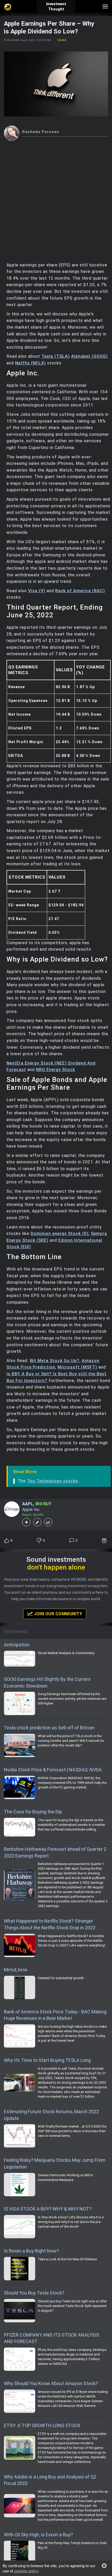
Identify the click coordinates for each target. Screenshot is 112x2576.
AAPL (28, 1504)
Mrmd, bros (16, 1970)
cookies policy (26, 2571)
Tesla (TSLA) (56, 356)
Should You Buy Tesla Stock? (34, 2293)
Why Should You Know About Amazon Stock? (51, 2383)
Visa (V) (37, 591)
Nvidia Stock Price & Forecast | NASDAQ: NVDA (53, 1770)
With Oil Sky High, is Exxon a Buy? (38, 2535)
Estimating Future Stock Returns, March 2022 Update (51, 2115)
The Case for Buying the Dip (33, 1812)
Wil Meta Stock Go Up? (55, 1361)
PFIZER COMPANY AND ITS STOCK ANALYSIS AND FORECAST (52, 2338)
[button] (104, 2566)
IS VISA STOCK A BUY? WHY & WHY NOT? (48, 2209)
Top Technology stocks (53, 1481)
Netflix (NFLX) (30, 363)
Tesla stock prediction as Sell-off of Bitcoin (49, 1728)
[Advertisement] (56, 199)
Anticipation (17, 1645)
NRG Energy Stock (55, 1070)
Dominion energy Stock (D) (60, 1234)
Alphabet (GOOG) (89, 356)
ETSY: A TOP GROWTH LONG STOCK (42, 2425)
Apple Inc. (31, 1510)
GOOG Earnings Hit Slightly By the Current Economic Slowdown (47, 1683)
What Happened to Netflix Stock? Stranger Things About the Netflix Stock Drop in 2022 (50, 1924)
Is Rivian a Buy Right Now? (31, 2251)
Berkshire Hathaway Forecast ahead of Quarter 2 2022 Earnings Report (55, 1852)
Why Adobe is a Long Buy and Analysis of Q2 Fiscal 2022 (50, 2480)
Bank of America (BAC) (80, 591)
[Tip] (105, 1541)
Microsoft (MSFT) (77, 1367)
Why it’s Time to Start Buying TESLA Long (47, 2060)
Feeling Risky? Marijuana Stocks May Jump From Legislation (55, 2163)
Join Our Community (58, 1614)
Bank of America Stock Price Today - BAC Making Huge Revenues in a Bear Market (55, 2015)
